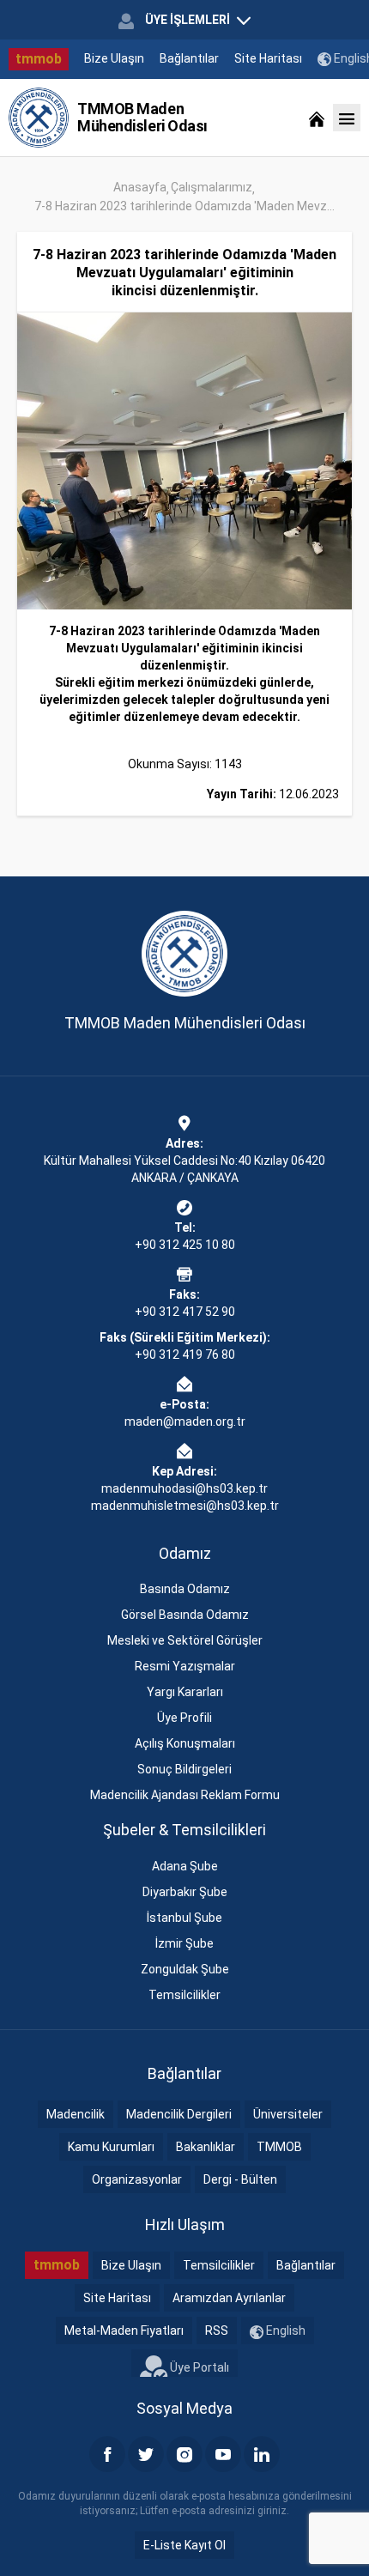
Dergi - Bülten (240, 2179)
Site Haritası (268, 58)
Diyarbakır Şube (185, 1892)
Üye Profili (184, 1718)
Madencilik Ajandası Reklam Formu (185, 1795)
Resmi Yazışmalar (185, 1666)
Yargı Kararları (185, 1692)
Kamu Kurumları (111, 2147)
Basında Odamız (185, 1589)
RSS (217, 2331)
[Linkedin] (262, 2454)
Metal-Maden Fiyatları (124, 2331)
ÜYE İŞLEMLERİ (188, 20)
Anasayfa (140, 187)
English (284, 2331)
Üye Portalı (198, 2367)
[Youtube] (223, 2454)
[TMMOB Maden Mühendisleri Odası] (39, 118)
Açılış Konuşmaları (185, 1743)
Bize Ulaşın (114, 58)
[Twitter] (146, 2454)
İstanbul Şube (184, 1918)
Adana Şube (185, 1866)
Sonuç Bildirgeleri (184, 1769)
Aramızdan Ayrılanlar (229, 2298)
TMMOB (279, 2147)
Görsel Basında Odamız (185, 1615)
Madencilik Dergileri (179, 2114)
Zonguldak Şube (185, 1969)
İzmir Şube (184, 1943)
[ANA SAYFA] (317, 118)
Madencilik (76, 2114)
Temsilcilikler (184, 1995)
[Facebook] (107, 2454)
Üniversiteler (288, 2114)
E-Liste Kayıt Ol (184, 2545)
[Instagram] (184, 2454)
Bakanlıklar (206, 2147)
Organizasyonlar (137, 2179)
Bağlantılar (189, 58)
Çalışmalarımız (212, 187)
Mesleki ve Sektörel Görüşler (185, 1640)
